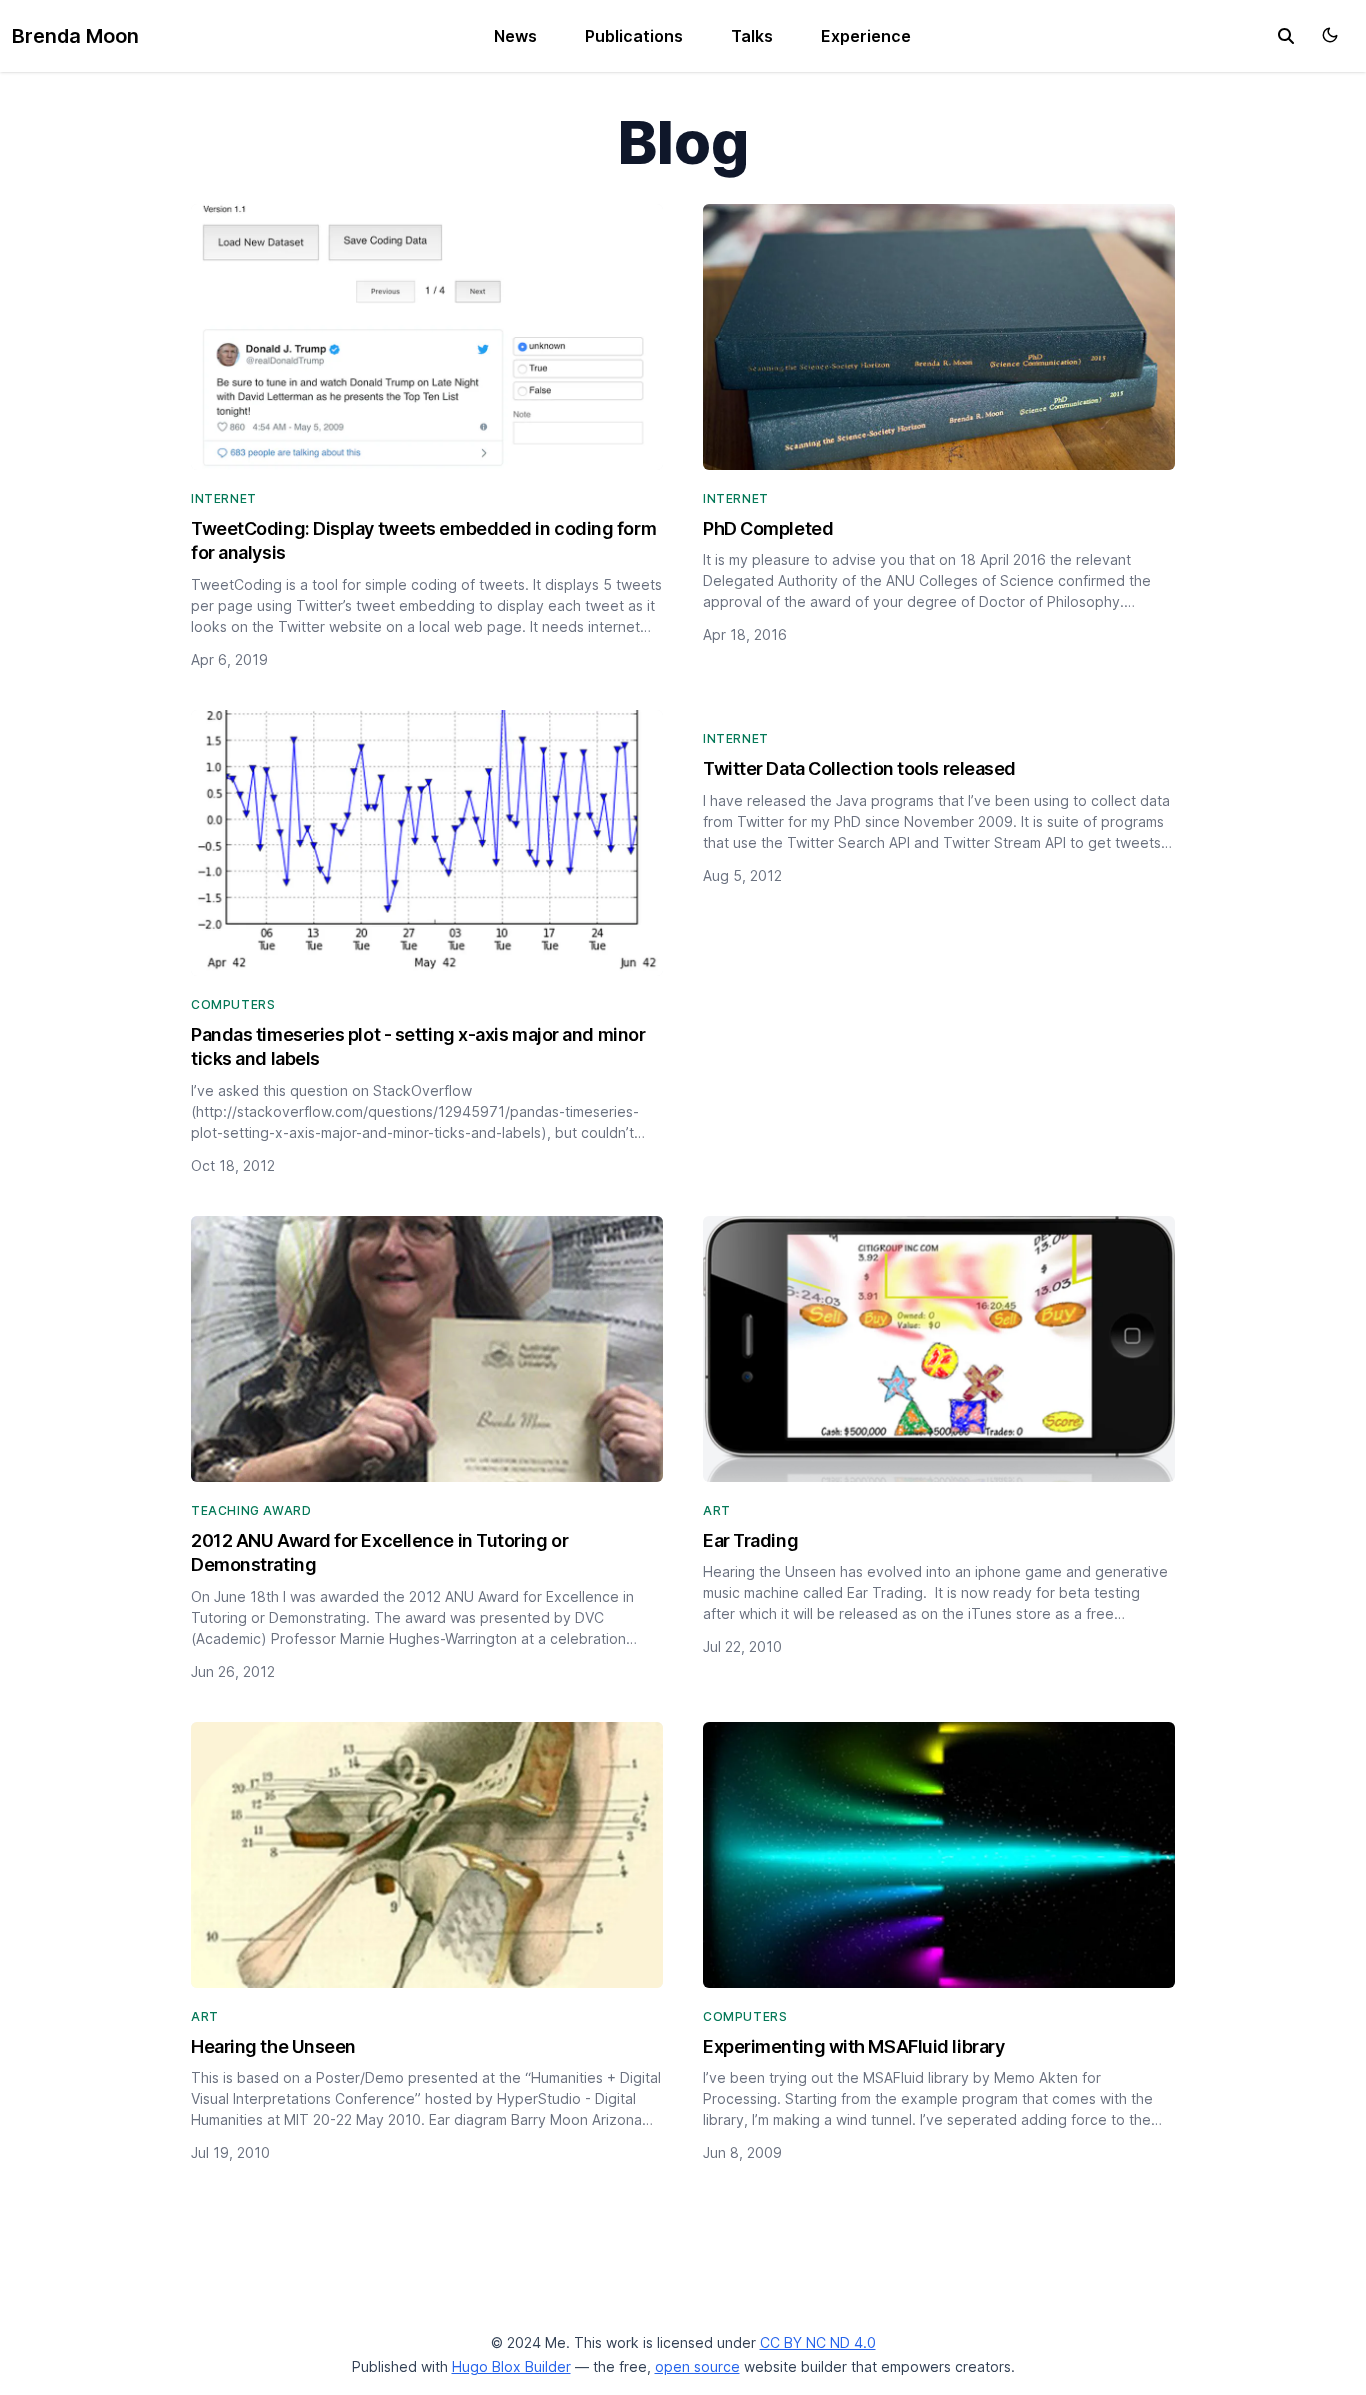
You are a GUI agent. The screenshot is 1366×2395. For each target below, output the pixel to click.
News (515, 36)
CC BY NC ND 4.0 (818, 2342)
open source (697, 2366)
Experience (866, 36)
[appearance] (1330, 35)
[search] (1286, 36)
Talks (752, 36)
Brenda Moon (75, 36)
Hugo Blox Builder (511, 2366)
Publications (634, 36)
